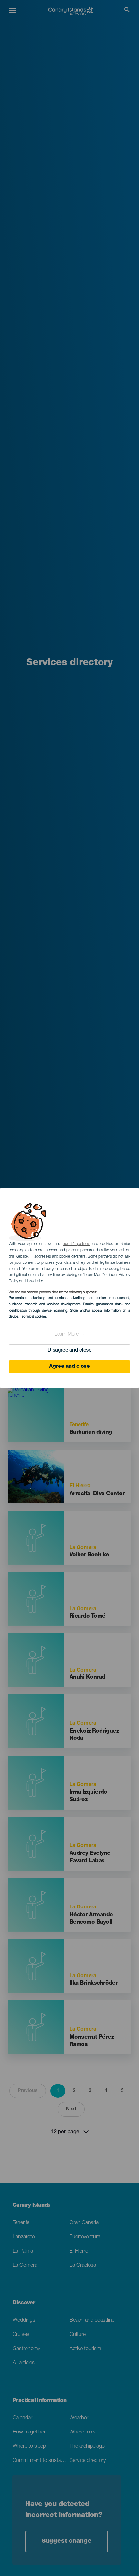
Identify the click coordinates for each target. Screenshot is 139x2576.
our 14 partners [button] (76, 1244)
